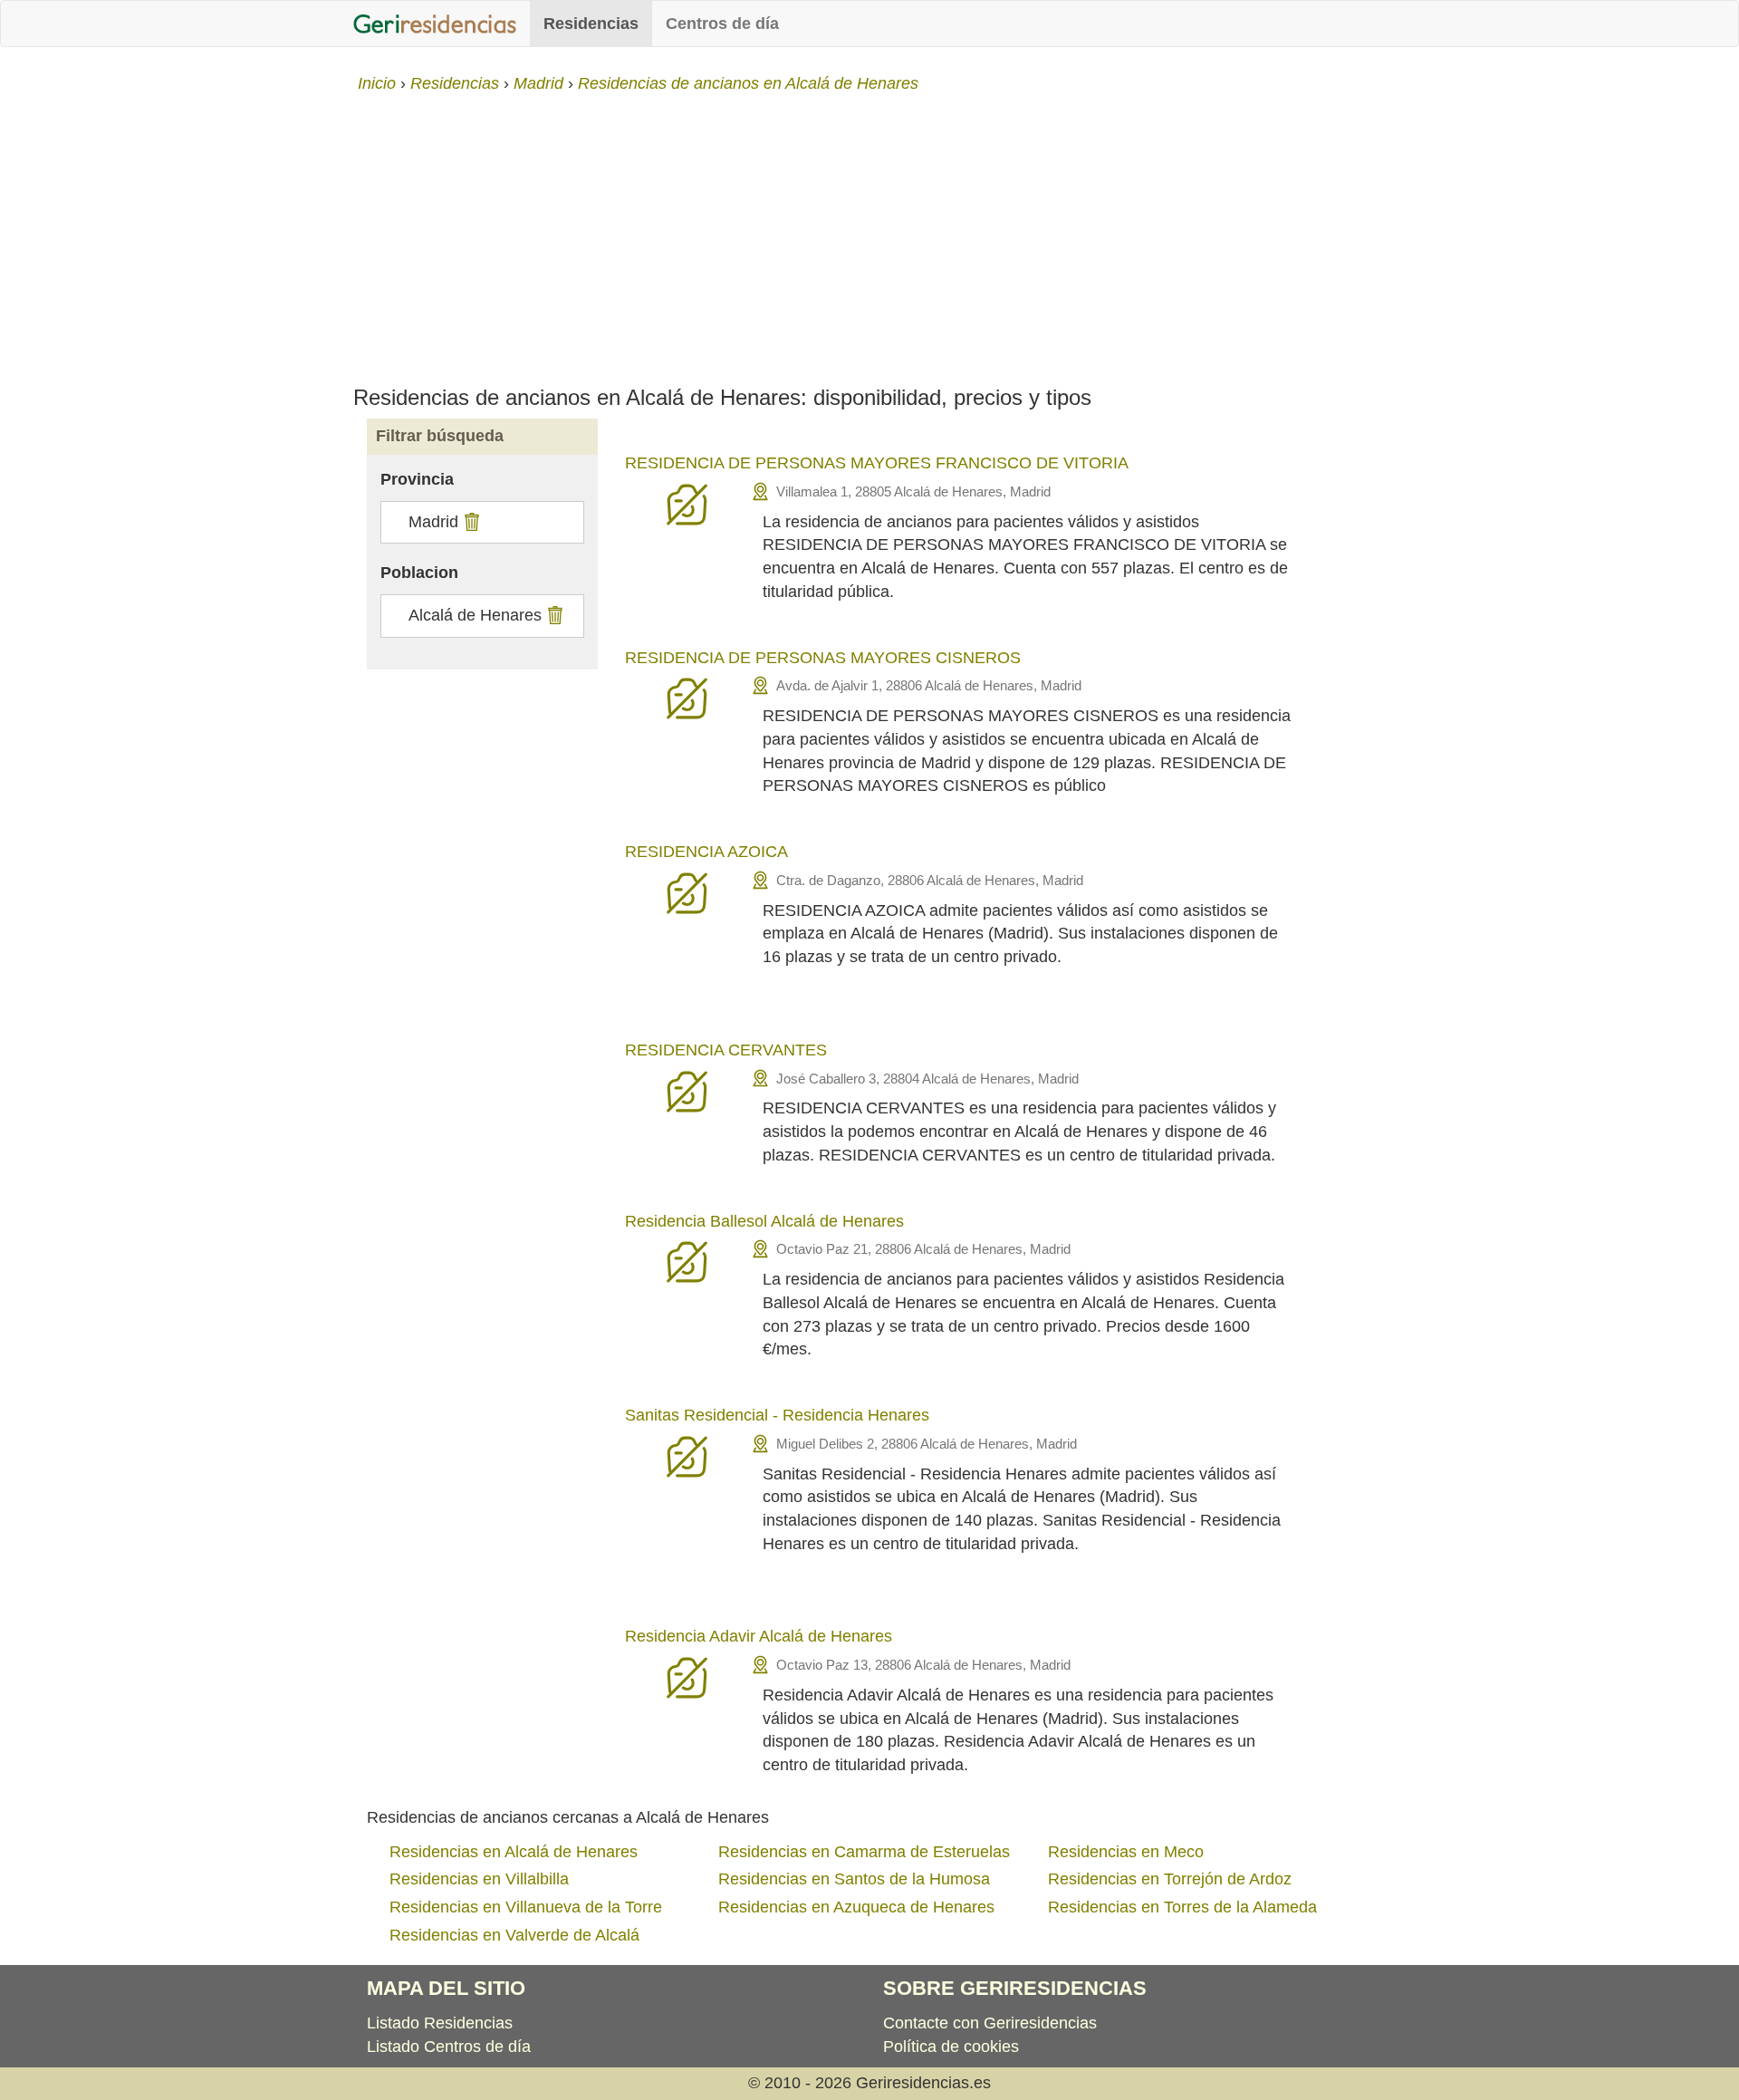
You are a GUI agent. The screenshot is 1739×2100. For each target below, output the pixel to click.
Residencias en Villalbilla (479, 1879)
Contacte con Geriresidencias (990, 2023)
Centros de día (722, 24)
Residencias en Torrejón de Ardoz (1170, 1879)
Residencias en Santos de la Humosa (854, 1879)
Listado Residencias (440, 2023)
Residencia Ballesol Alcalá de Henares (764, 1221)
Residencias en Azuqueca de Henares (856, 1907)
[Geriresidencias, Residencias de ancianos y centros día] (435, 24)
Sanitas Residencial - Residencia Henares (777, 1415)
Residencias (591, 24)
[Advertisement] (869, 232)
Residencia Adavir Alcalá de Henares (759, 1636)
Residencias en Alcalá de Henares (514, 1852)
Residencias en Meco (1126, 1852)
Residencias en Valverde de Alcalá (514, 1935)
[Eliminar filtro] (470, 522)
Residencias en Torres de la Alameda (1182, 1907)
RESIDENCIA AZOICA (706, 852)
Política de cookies (951, 2047)
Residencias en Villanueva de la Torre (526, 1907)
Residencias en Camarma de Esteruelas (864, 1852)
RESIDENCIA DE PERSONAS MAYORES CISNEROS (823, 658)
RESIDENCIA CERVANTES (726, 1050)
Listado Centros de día (449, 2047)
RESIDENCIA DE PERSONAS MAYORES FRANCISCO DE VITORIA (877, 463)
